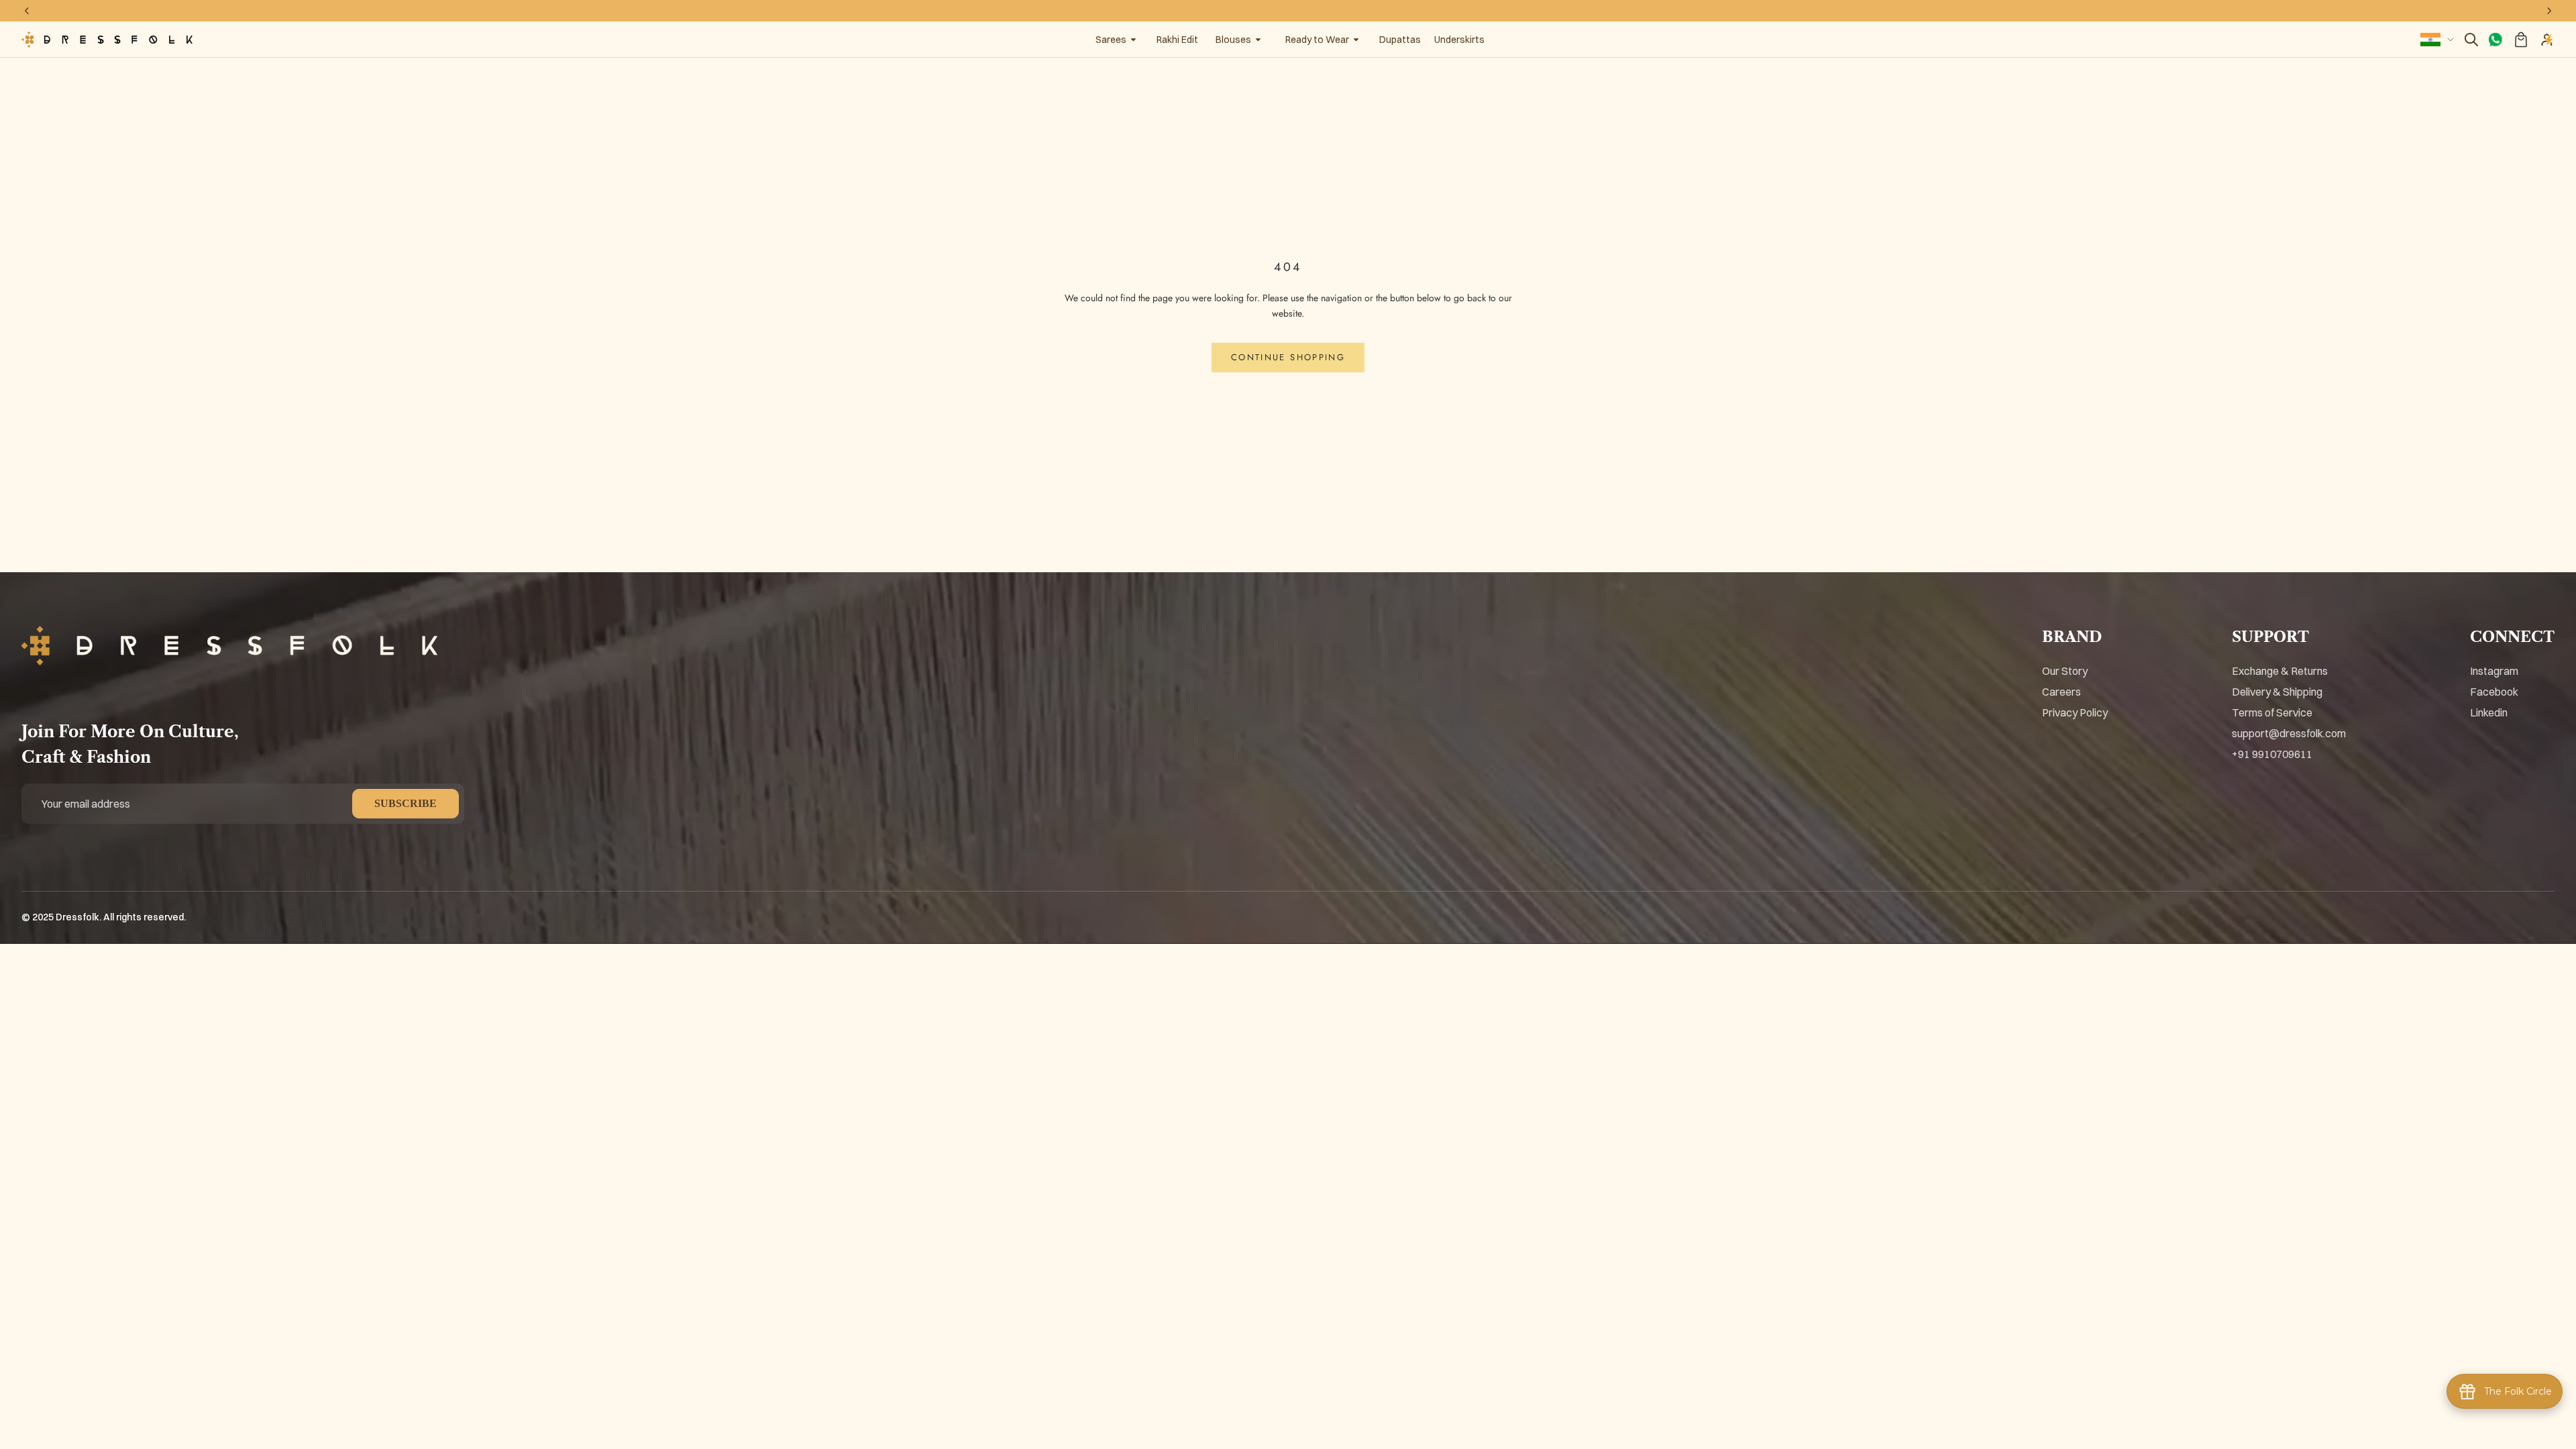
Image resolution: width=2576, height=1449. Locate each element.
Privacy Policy (2075, 712)
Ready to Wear (1317, 40)
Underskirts (1459, 40)
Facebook (2494, 692)
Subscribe (406, 803)
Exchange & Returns (2280, 671)
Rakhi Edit (1177, 40)
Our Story (2065, 671)
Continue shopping (1288, 357)
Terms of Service (2272, 712)
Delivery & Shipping (2277, 692)
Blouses (1233, 40)
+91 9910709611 (2272, 754)
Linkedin (2489, 712)
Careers (2061, 692)
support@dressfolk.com (2289, 733)
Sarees (1111, 40)
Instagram (2494, 671)
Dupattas (1400, 40)
